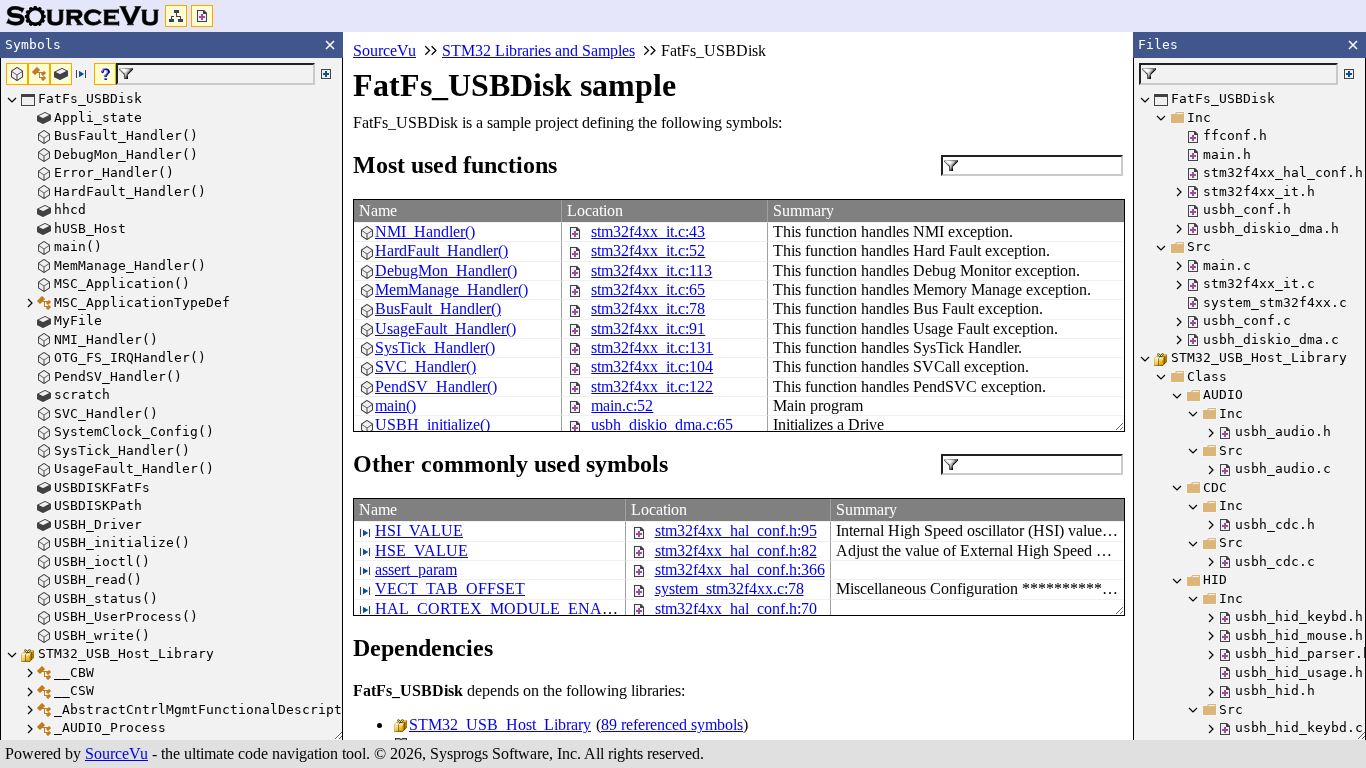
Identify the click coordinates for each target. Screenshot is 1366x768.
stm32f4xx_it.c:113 (651, 270)
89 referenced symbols (672, 724)
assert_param (416, 569)
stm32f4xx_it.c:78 (648, 308)
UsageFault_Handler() (445, 328)
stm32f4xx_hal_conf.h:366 (740, 569)
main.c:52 (622, 405)
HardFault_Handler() (441, 250)
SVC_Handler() (425, 366)
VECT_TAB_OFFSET (450, 588)
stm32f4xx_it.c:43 (648, 231)
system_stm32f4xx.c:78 (729, 588)
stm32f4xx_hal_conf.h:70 (736, 608)
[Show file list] (202, 16)
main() (395, 405)
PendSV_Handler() (436, 386)
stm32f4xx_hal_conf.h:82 (736, 550)
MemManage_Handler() (451, 289)
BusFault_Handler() (438, 308)
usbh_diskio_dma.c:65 (662, 424)
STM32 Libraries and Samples (538, 50)
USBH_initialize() (432, 424)
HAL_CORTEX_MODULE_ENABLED (510, 608)
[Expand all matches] (326, 74)
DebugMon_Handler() (446, 270)
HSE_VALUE (421, 550)
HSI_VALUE (419, 530)
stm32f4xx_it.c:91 (648, 328)
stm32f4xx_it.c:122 (652, 386)
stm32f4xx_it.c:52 (648, 250)
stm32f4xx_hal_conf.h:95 (736, 530)
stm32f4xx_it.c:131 (652, 347)
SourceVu (116, 753)
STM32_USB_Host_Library (500, 724)
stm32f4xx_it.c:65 (648, 289)
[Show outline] (176, 16)
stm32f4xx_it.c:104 (652, 366)
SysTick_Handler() (435, 347)
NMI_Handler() (425, 231)
